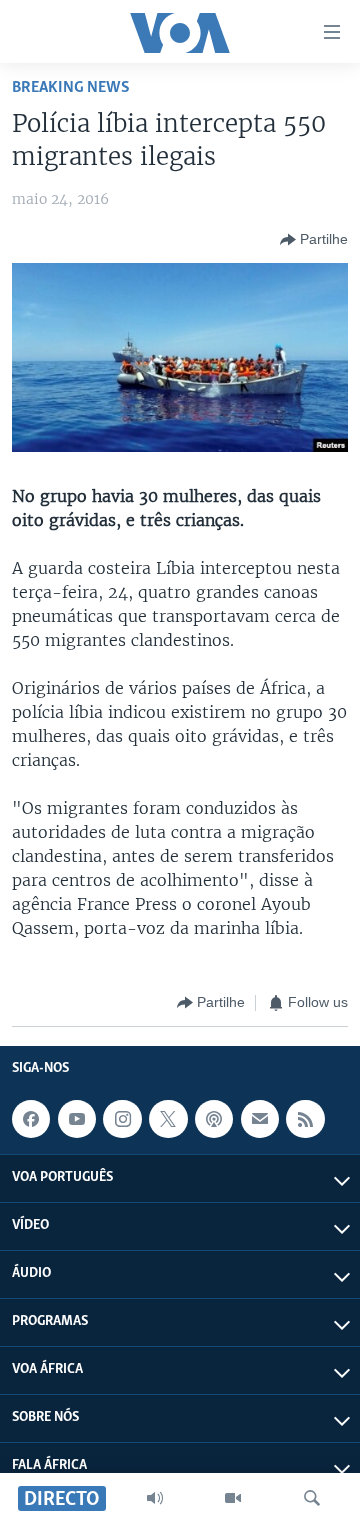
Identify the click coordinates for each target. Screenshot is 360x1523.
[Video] (233, 1498)
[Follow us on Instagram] (122, 1119)
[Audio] (155, 1498)
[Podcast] (214, 1119)
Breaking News (71, 87)
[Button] (314, 240)
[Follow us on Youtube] (77, 1119)
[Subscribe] (260, 1119)
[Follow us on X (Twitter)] (168, 1119)
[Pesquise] (312, 1498)
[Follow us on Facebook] (31, 1119)
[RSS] (305, 1119)
